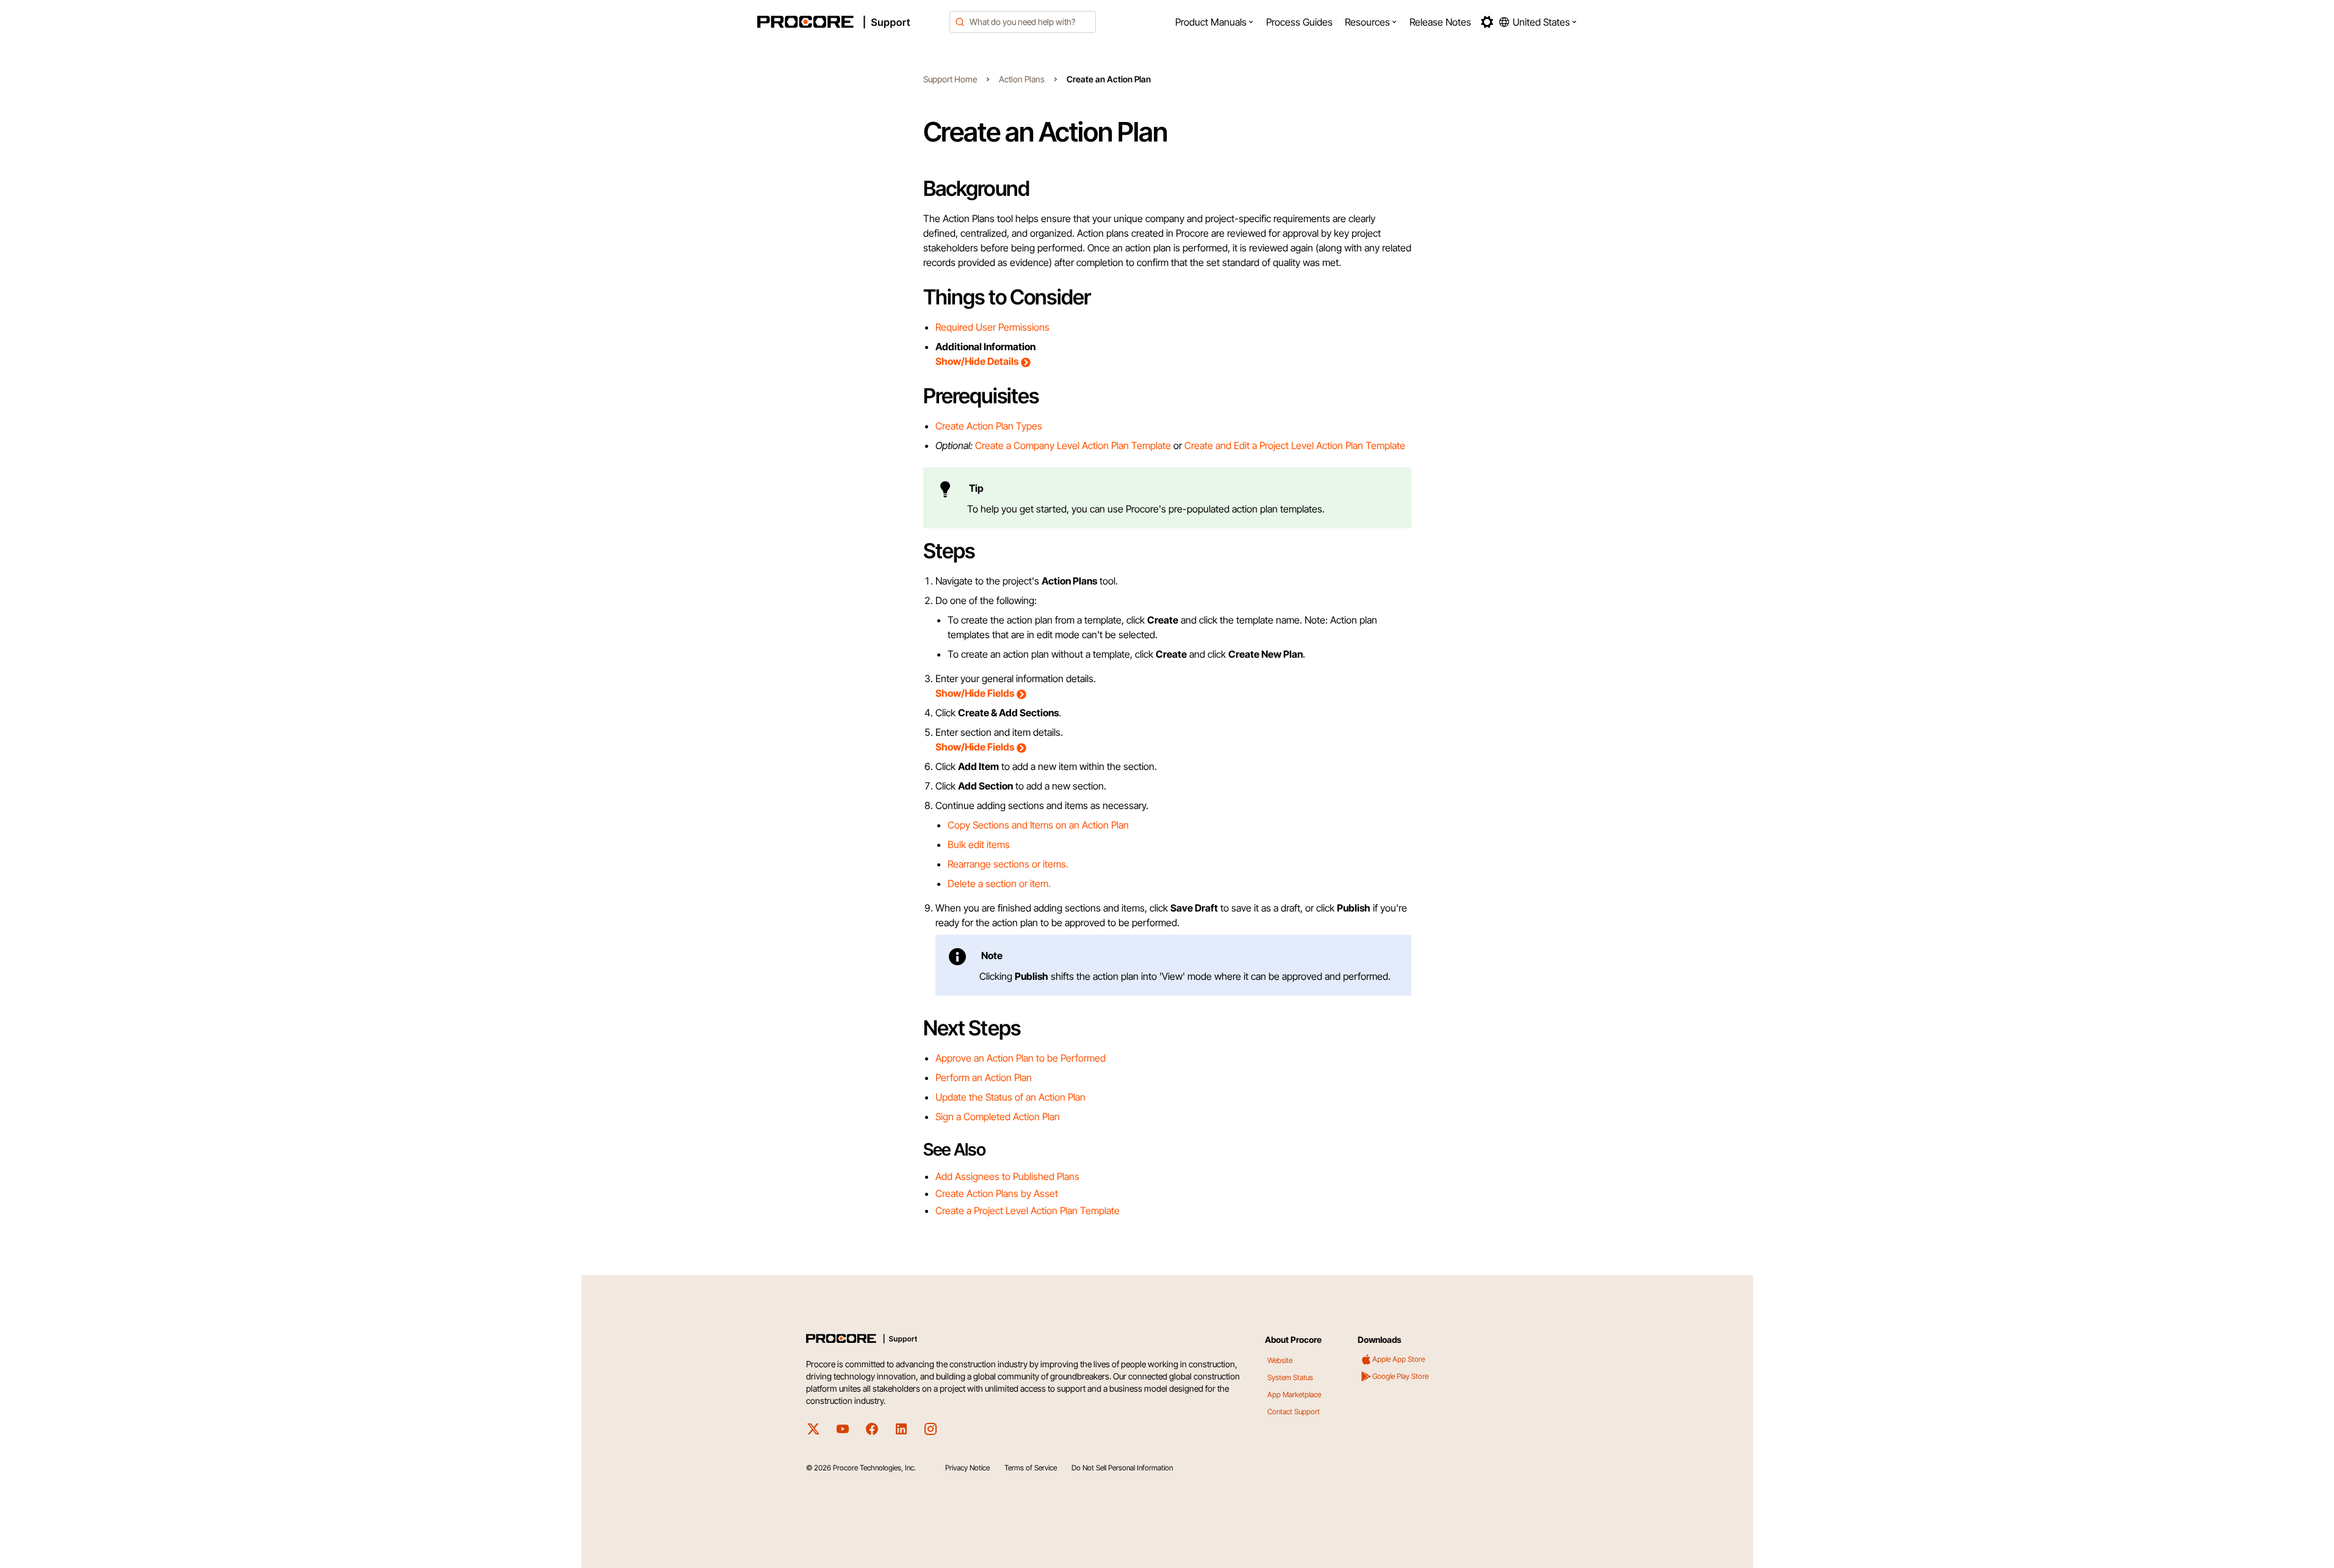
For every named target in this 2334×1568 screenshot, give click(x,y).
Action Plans (1022, 79)
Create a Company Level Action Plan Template (1073, 445)
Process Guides (1299, 22)
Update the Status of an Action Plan (1010, 1097)
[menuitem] (1215, 22)
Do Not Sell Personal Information (1122, 1468)
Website (1280, 1360)
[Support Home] (850, 22)
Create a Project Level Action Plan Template (1028, 1210)
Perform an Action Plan (984, 1077)
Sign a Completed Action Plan (998, 1117)
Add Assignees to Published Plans (1007, 1176)
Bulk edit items (979, 844)
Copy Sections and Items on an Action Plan (1038, 825)
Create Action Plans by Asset (997, 1193)
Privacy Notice (967, 1468)
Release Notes (1440, 22)
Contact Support (1294, 1412)
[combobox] (1023, 22)
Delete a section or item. (999, 883)
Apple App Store (1399, 1359)
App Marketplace (1294, 1394)
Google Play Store (1400, 1376)
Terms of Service (1031, 1468)
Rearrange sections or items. (1008, 864)
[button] (1215, 22)
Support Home (950, 79)
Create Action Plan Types (989, 426)
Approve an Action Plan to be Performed (1021, 1058)
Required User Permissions (992, 327)
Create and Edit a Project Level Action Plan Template (1295, 445)
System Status (1290, 1377)
